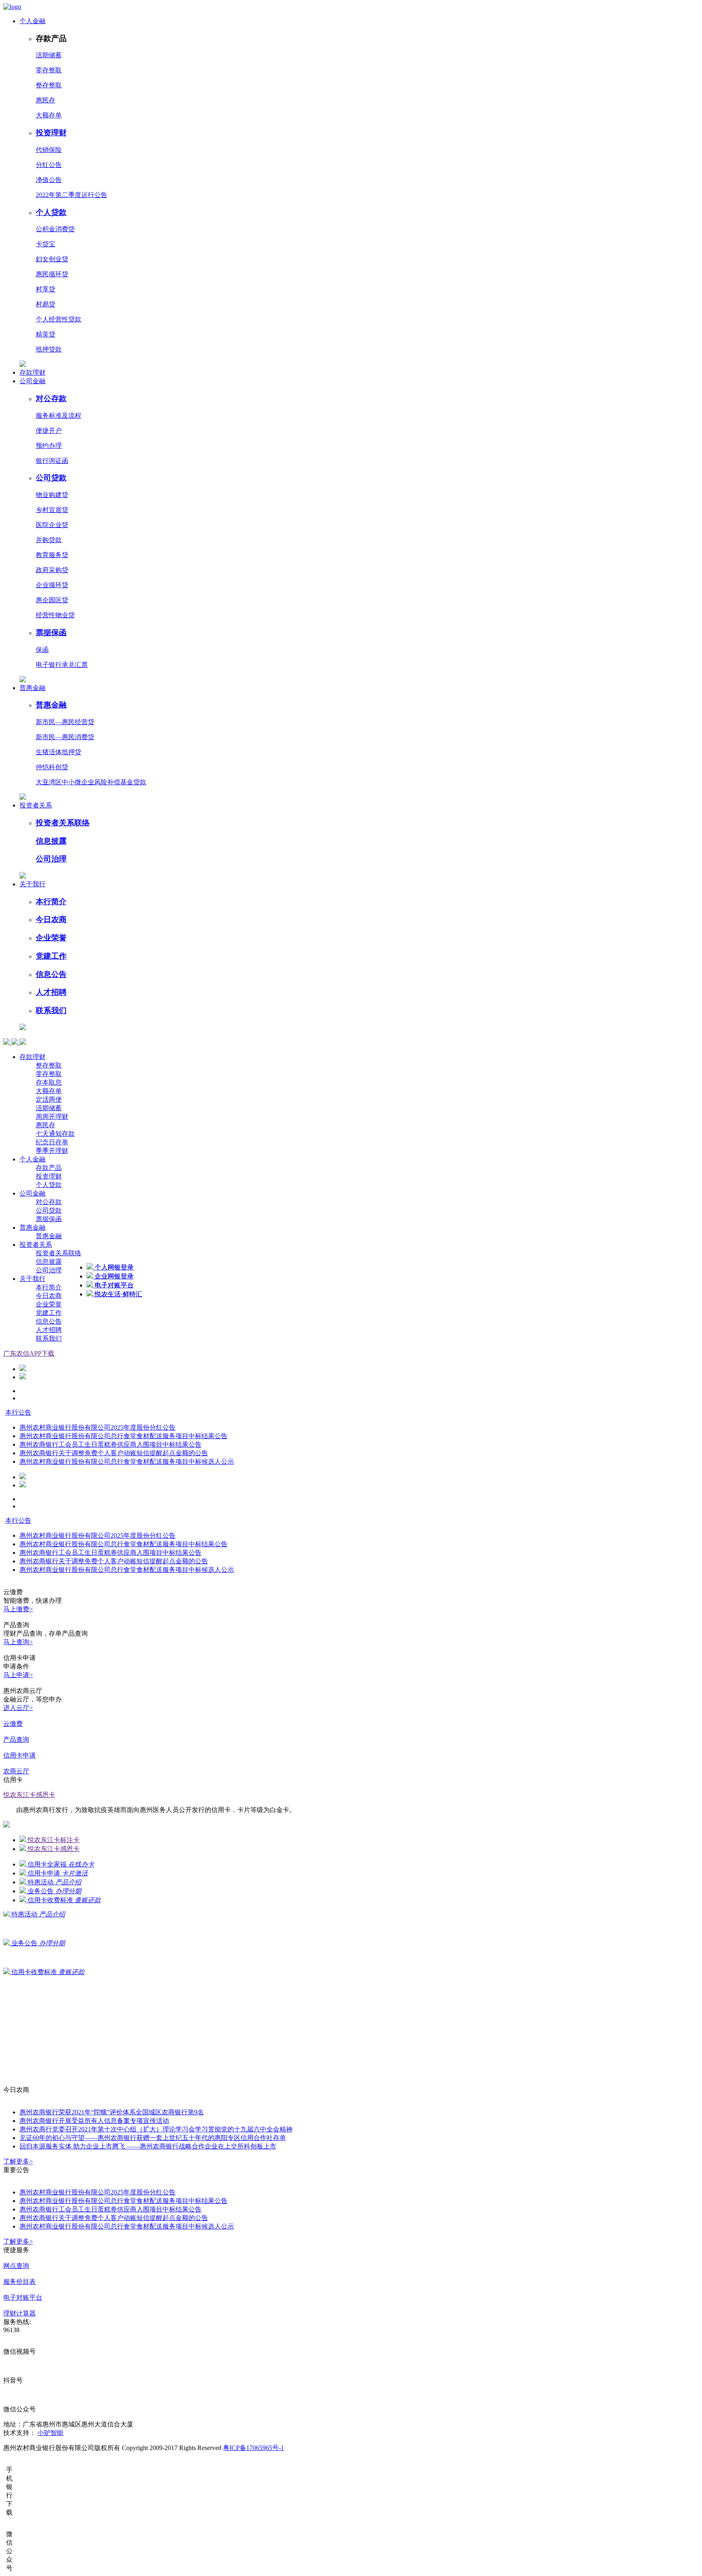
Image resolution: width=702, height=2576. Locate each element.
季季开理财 (52, 1151)
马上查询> (18, 1642)
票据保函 (49, 1219)
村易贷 (45, 304)
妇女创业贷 (52, 259)
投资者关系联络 (58, 1253)
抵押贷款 (49, 349)
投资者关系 (36, 805)
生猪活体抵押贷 (58, 752)
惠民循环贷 (52, 274)
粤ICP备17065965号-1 (253, 2448)
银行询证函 (52, 461)
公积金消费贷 (55, 229)
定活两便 (49, 1099)
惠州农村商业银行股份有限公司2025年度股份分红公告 (97, 1427)
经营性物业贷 (55, 615)
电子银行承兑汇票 (62, 665)
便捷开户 (49, 431)
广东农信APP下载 (29, 1353)
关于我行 (32, 884)
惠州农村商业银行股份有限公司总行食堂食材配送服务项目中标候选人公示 (127, 1462)
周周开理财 (52, 1117)
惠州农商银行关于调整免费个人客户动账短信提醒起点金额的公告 (114, 1453)
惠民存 (45, 100)
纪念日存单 (52, 1142)
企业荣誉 (49, 1304)
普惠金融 (32, 688)
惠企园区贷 (52, 600)
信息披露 (49, 1262)
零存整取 (49, 70)
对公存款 (49, 1202)
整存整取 (49, 85)
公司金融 (32, 381)
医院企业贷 (52, 525)
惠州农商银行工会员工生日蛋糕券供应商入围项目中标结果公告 (110, 1444)
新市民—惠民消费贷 (65, 737)
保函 (42, 650)
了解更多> (18, 2161)
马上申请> (18, 1675)
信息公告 (49, 1321)
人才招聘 (49, 1330)
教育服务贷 (52, 555)
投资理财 (49, 1176)
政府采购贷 (52, 570)
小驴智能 (50, 2433)
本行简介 (49, 1287)
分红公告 (49, 165)
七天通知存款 (55, 1134)
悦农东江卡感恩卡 (29, 1795)
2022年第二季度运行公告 (71, 195)
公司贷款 (49, 1210)
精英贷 (45, 334)
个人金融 (32, 21)
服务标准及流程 (58, 416)
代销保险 (49, 150)
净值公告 (49, 180)
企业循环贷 (52, 585)
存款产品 (49, 1168)
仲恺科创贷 (52, 767)
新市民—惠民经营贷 (65, 722)
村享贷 (45, 289)
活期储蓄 (49, 55)
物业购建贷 (52, 495)
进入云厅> (18, 1708)
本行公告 (18, 1412)
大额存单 (49, 115)
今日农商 (49, 1296)
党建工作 (49, 1313)
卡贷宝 (45, 244)
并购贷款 (49, 540)
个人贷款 (49, 1185)
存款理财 (32, 372)
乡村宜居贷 (52, 510)
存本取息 (49, 1082)
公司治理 (49, 1270)
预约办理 (49, 446)
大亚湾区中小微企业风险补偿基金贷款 (91, 782)
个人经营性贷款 (58, 319)
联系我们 (49, 1338)
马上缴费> (18, 1609)
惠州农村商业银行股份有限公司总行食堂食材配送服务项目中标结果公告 (123, 1436)
